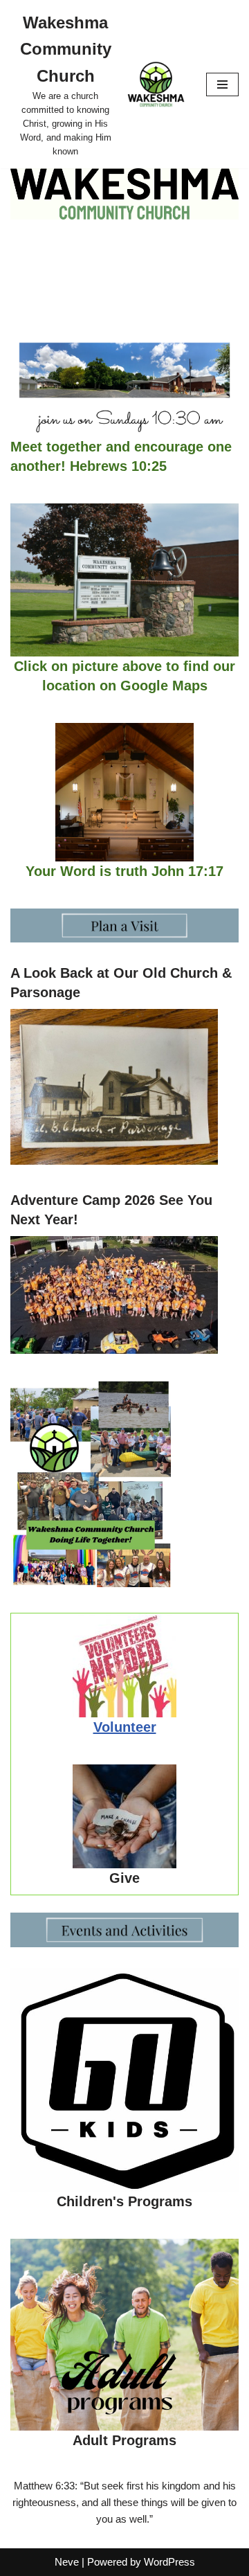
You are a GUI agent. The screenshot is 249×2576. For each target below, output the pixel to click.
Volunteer (125, 1727)
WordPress (169, 2562)
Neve (67, 2562)
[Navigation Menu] (222, 84)
